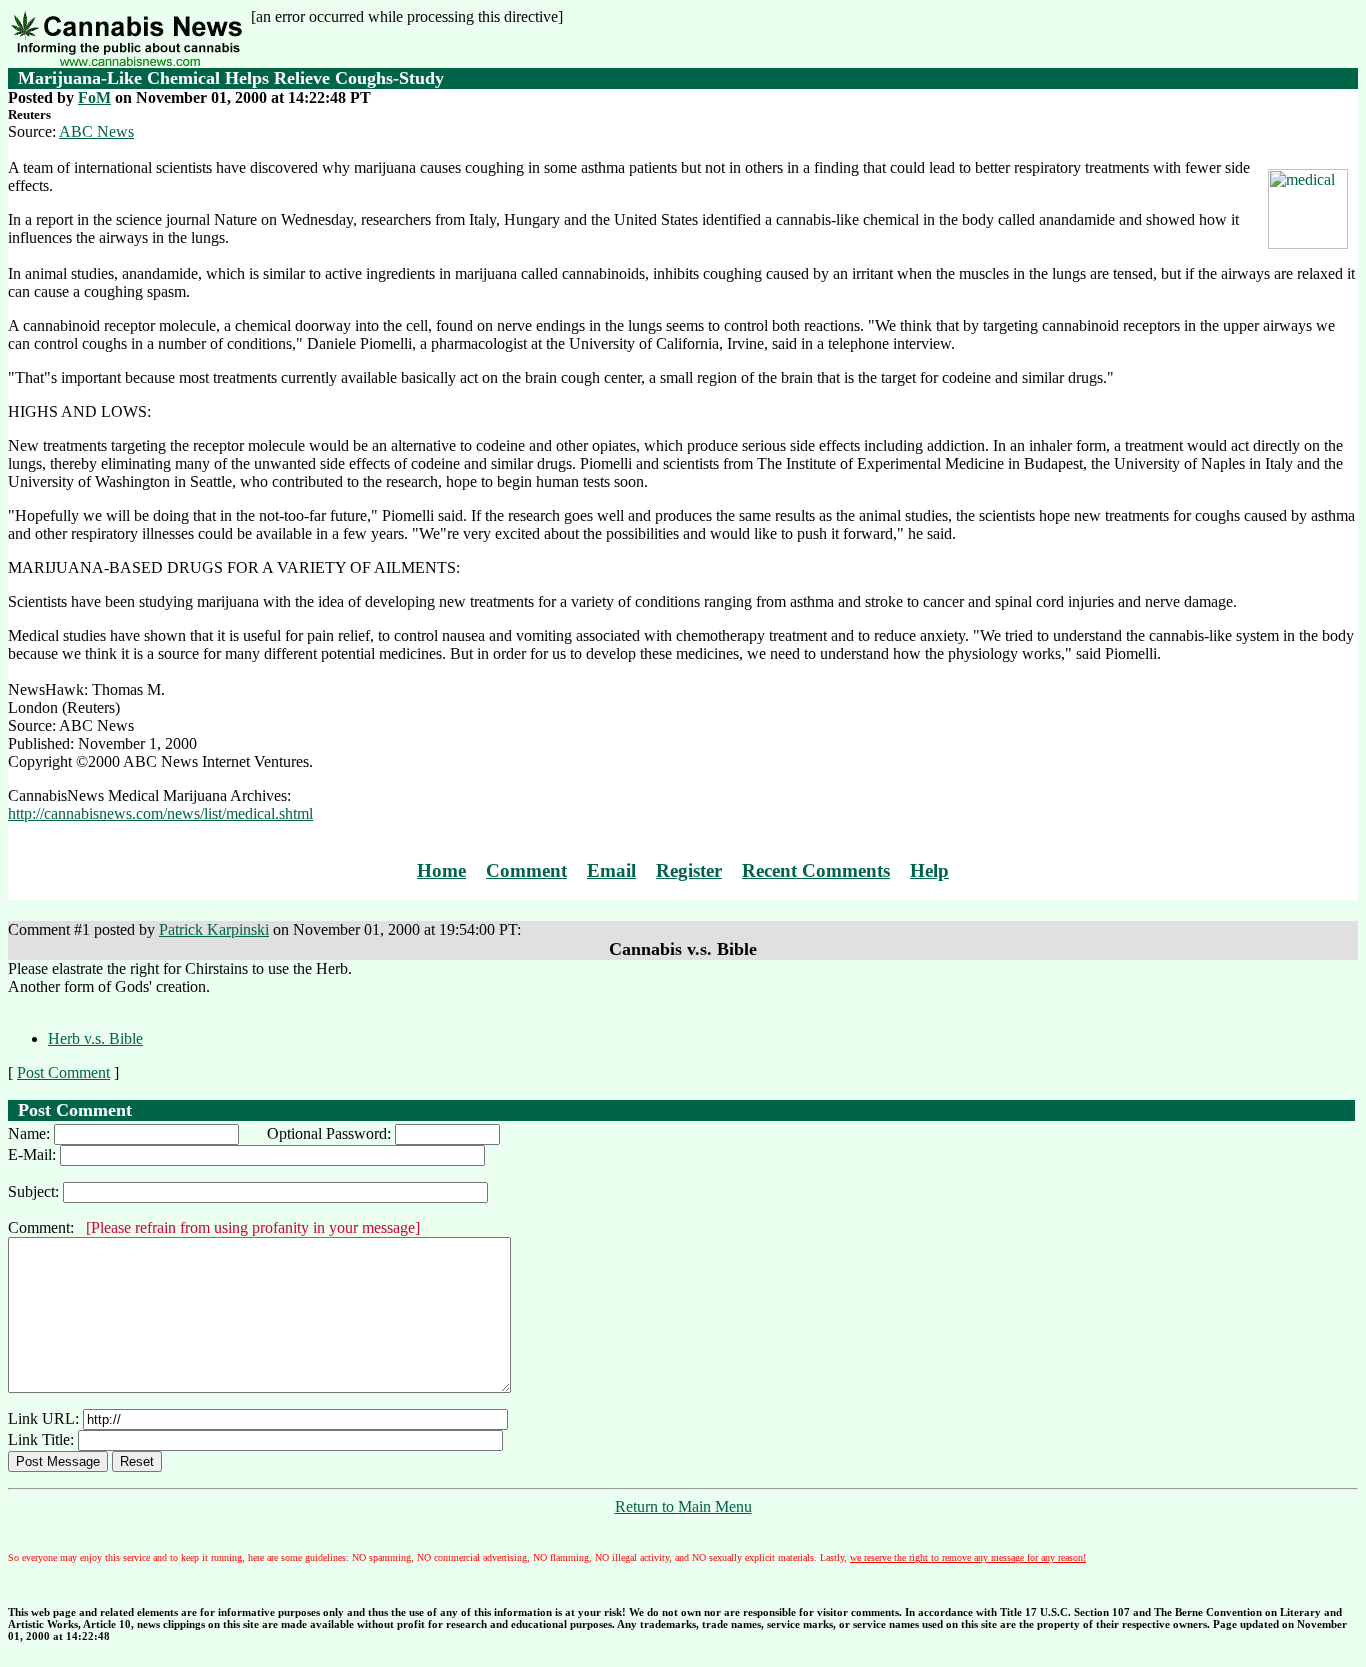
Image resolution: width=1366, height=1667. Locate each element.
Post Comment (63, 1072)
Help (929, 870)
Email (611, 870)
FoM (94, 97)
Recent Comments (816, 870)
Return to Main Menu (683, 1506)
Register (689, 870)
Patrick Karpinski (214, 929)
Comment (526, 870)
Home (441, 870)
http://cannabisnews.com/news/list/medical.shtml (160, 813)
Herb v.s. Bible (95, 1038)
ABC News (96, 131)
